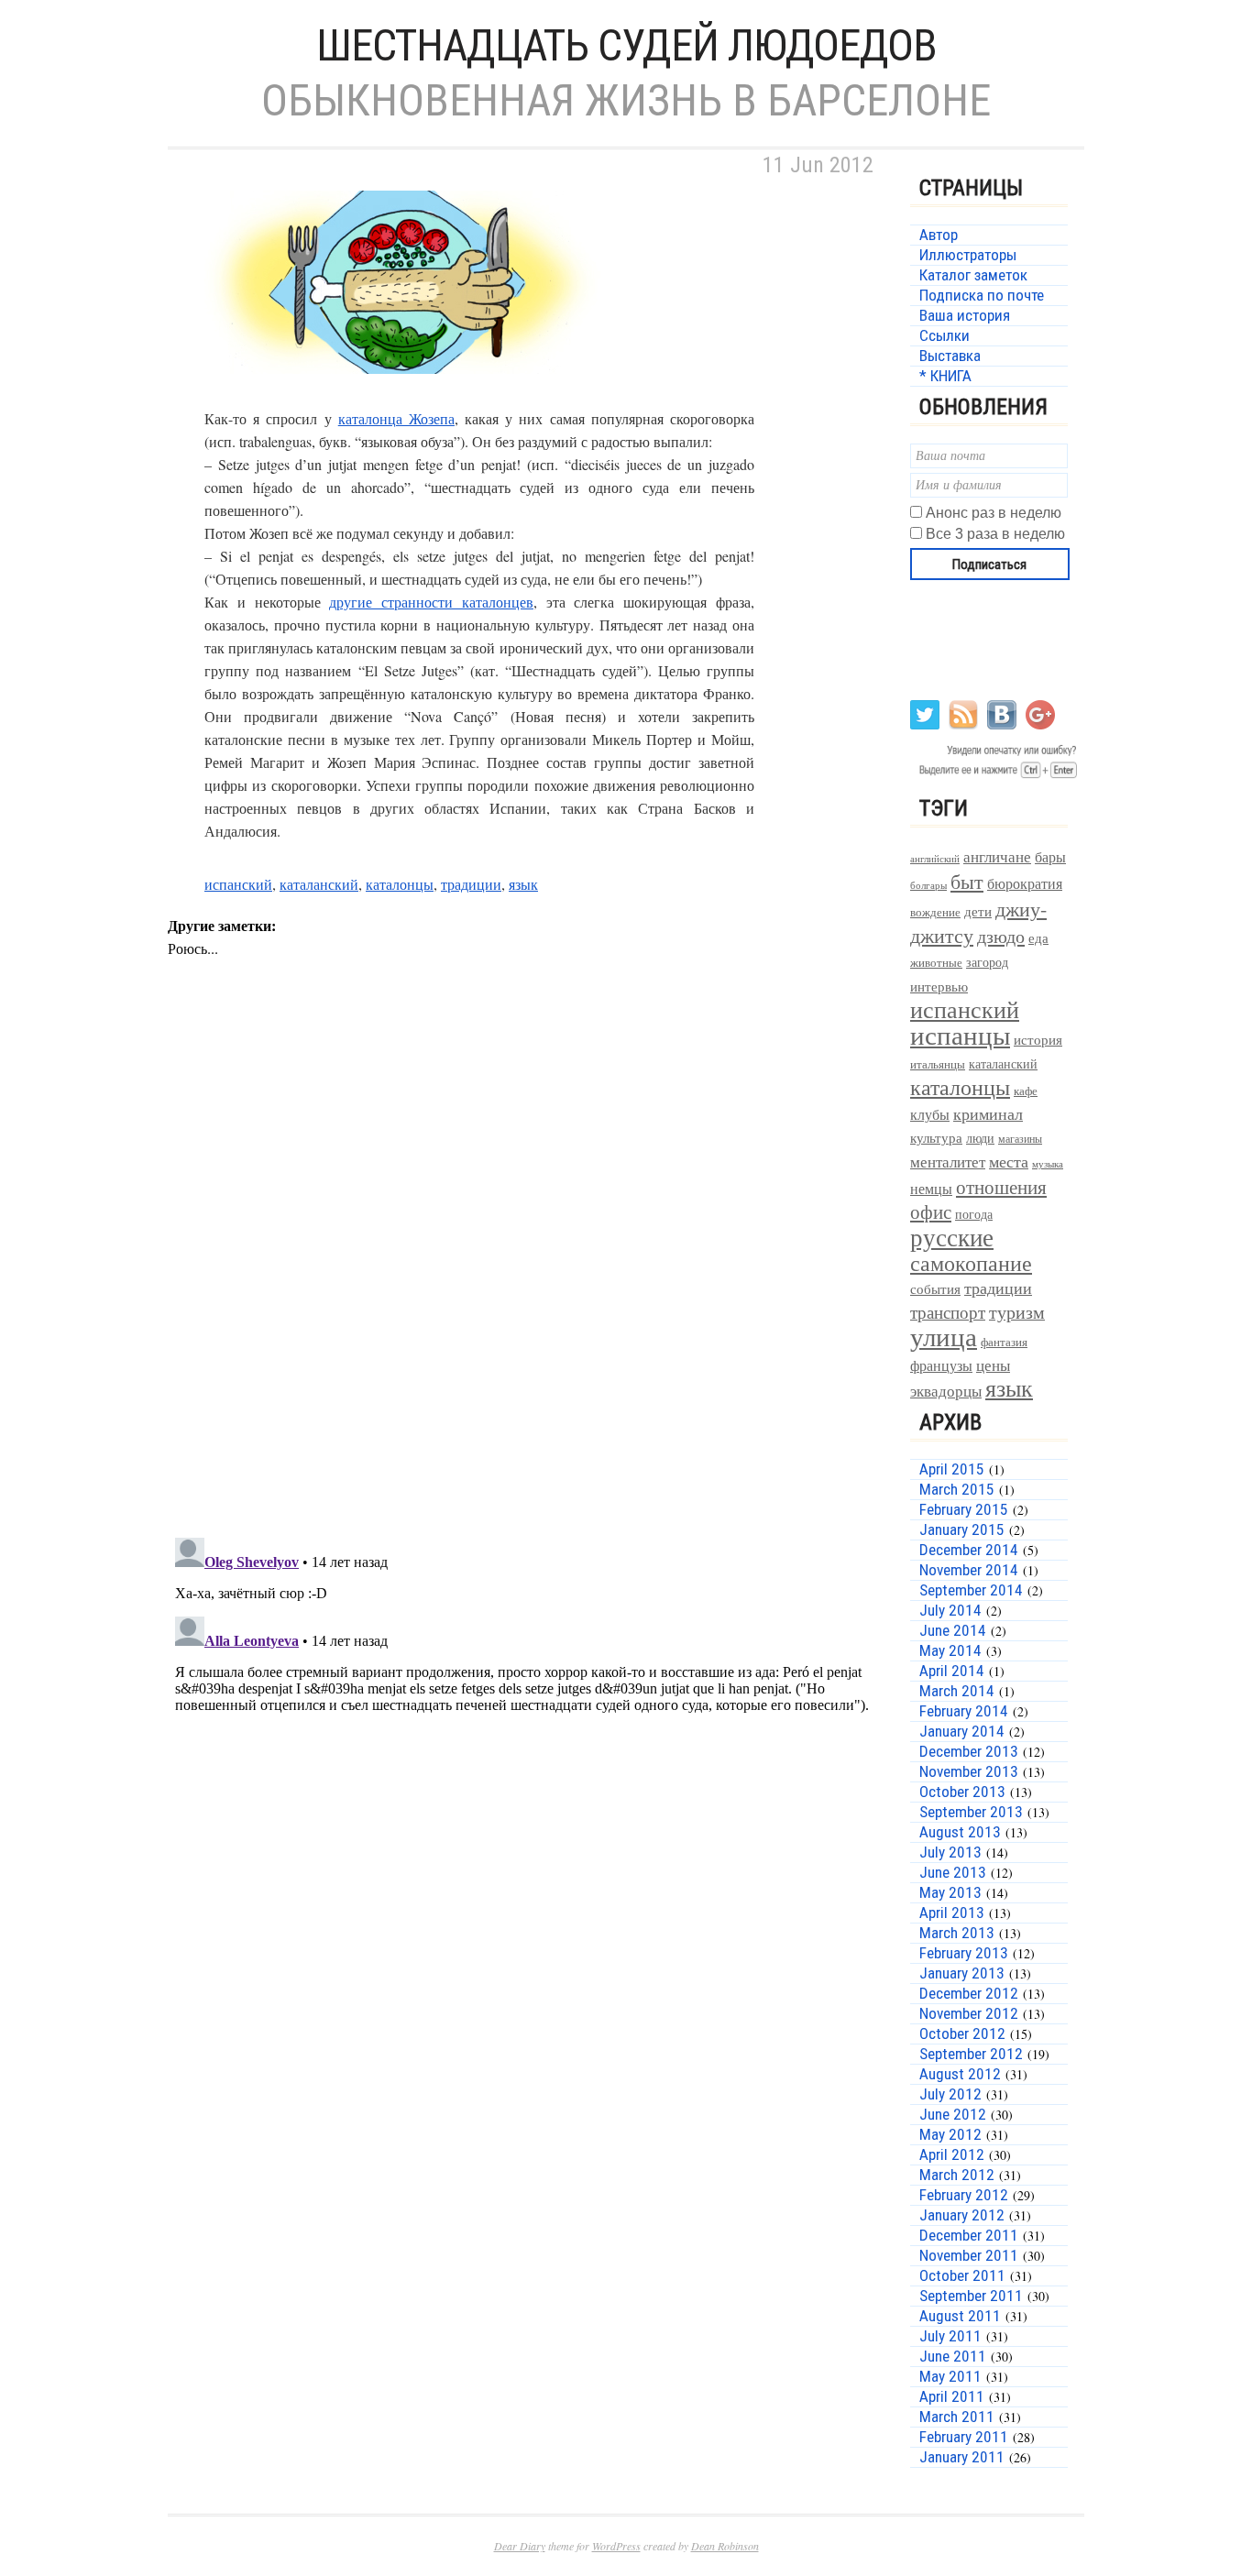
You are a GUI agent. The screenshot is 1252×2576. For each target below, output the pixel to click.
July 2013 (950, 1852)
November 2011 (969, 2255)
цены (993, 1365)
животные (936, 963)
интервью (939, 986)
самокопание (971, 1263)
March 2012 (957, 2175)
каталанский (319, 884)
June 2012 (953, 2114)
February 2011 (964, 2437)
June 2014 (953, 1630)
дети (978, 911)
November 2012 (969, 2013)
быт (967, 881)
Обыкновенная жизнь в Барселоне (626, 100)
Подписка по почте (982, 295)
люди (980, 1138)
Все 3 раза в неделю (995, 534)
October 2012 (962, 2033)
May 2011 (950, 2376)
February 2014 (964, 1711)
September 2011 (971, 2296)
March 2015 (957, 1489)
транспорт (948, 1312)
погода (974, 1214)
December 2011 (969, 2235)
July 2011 (950, 2336)
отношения (1001, 1187)
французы (941, 1365)
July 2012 (950, 2094)
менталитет (948, 1162)
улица (944, 1336)
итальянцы (938, 1064)
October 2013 (962, 1792)
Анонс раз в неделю (994, 513)
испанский (238, 884)
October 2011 (962, 2275)
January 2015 (962, 1529)
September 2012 (971, 2054)
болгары (928, 885)
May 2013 (950, 1892)
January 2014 (962, 1731)
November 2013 (969, 1771)
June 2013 (953, 1872)
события (935, 1288)
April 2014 (952, 1671)
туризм (1017, 1312)
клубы (930, 1114)
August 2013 (960, 1832)
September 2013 (971, 1812)
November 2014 (969, 1570)
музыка (1048, 1164)
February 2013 (964, 1953)
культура (936, 1137)
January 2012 (962, 2215)
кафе (1026, 1091)
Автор (939, 235)
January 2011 (962, 2457)
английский (935, 858)
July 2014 (950, 1610)
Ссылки (944, 335)
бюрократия (1025, 883)
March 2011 (957, 2417)
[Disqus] (525, 1285)
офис (931, 1211)
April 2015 (952, 1469)
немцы (931, 1189)
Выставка (950, 356)
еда (1038, 937)
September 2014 (971, 1590)
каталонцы (400, 884)
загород (987, 962)
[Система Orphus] (995, 777)
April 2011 (952, 2396)
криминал (988, 1113)
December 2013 (969, 1751)
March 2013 (957, 1933)
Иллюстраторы (968, 255)
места (1009, 1162)
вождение (935, 912)
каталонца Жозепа (396, 418)
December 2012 (969, 1993)
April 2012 (952, 2154)
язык (523, 884)
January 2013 (962, 1973)
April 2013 (952, 1913)
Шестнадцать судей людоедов (626, 45)
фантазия (1004, 1342)
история (1038, 1040)
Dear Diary (520, 2546)
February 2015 (964, 1509)
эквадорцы (946, 1391)
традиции (471, 884)
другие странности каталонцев (431, 602)
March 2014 (957, 1691)
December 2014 (969, 1550)
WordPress (616, 2546)
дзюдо (1001, 936)
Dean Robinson (725, 2546)
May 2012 (950, 2134)
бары (1050, 856)
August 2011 (960, 2316)
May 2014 (950, 1650)
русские (952, 1237)
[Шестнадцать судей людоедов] (397, 395)
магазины (1020, 1138)
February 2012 (964, 2195)
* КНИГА (945, 376)
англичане (997, 857)
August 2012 (960, 2074)
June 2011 (953, 2356)
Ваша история (965, 315)
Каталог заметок (973, 275)
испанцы (960, 1035)
